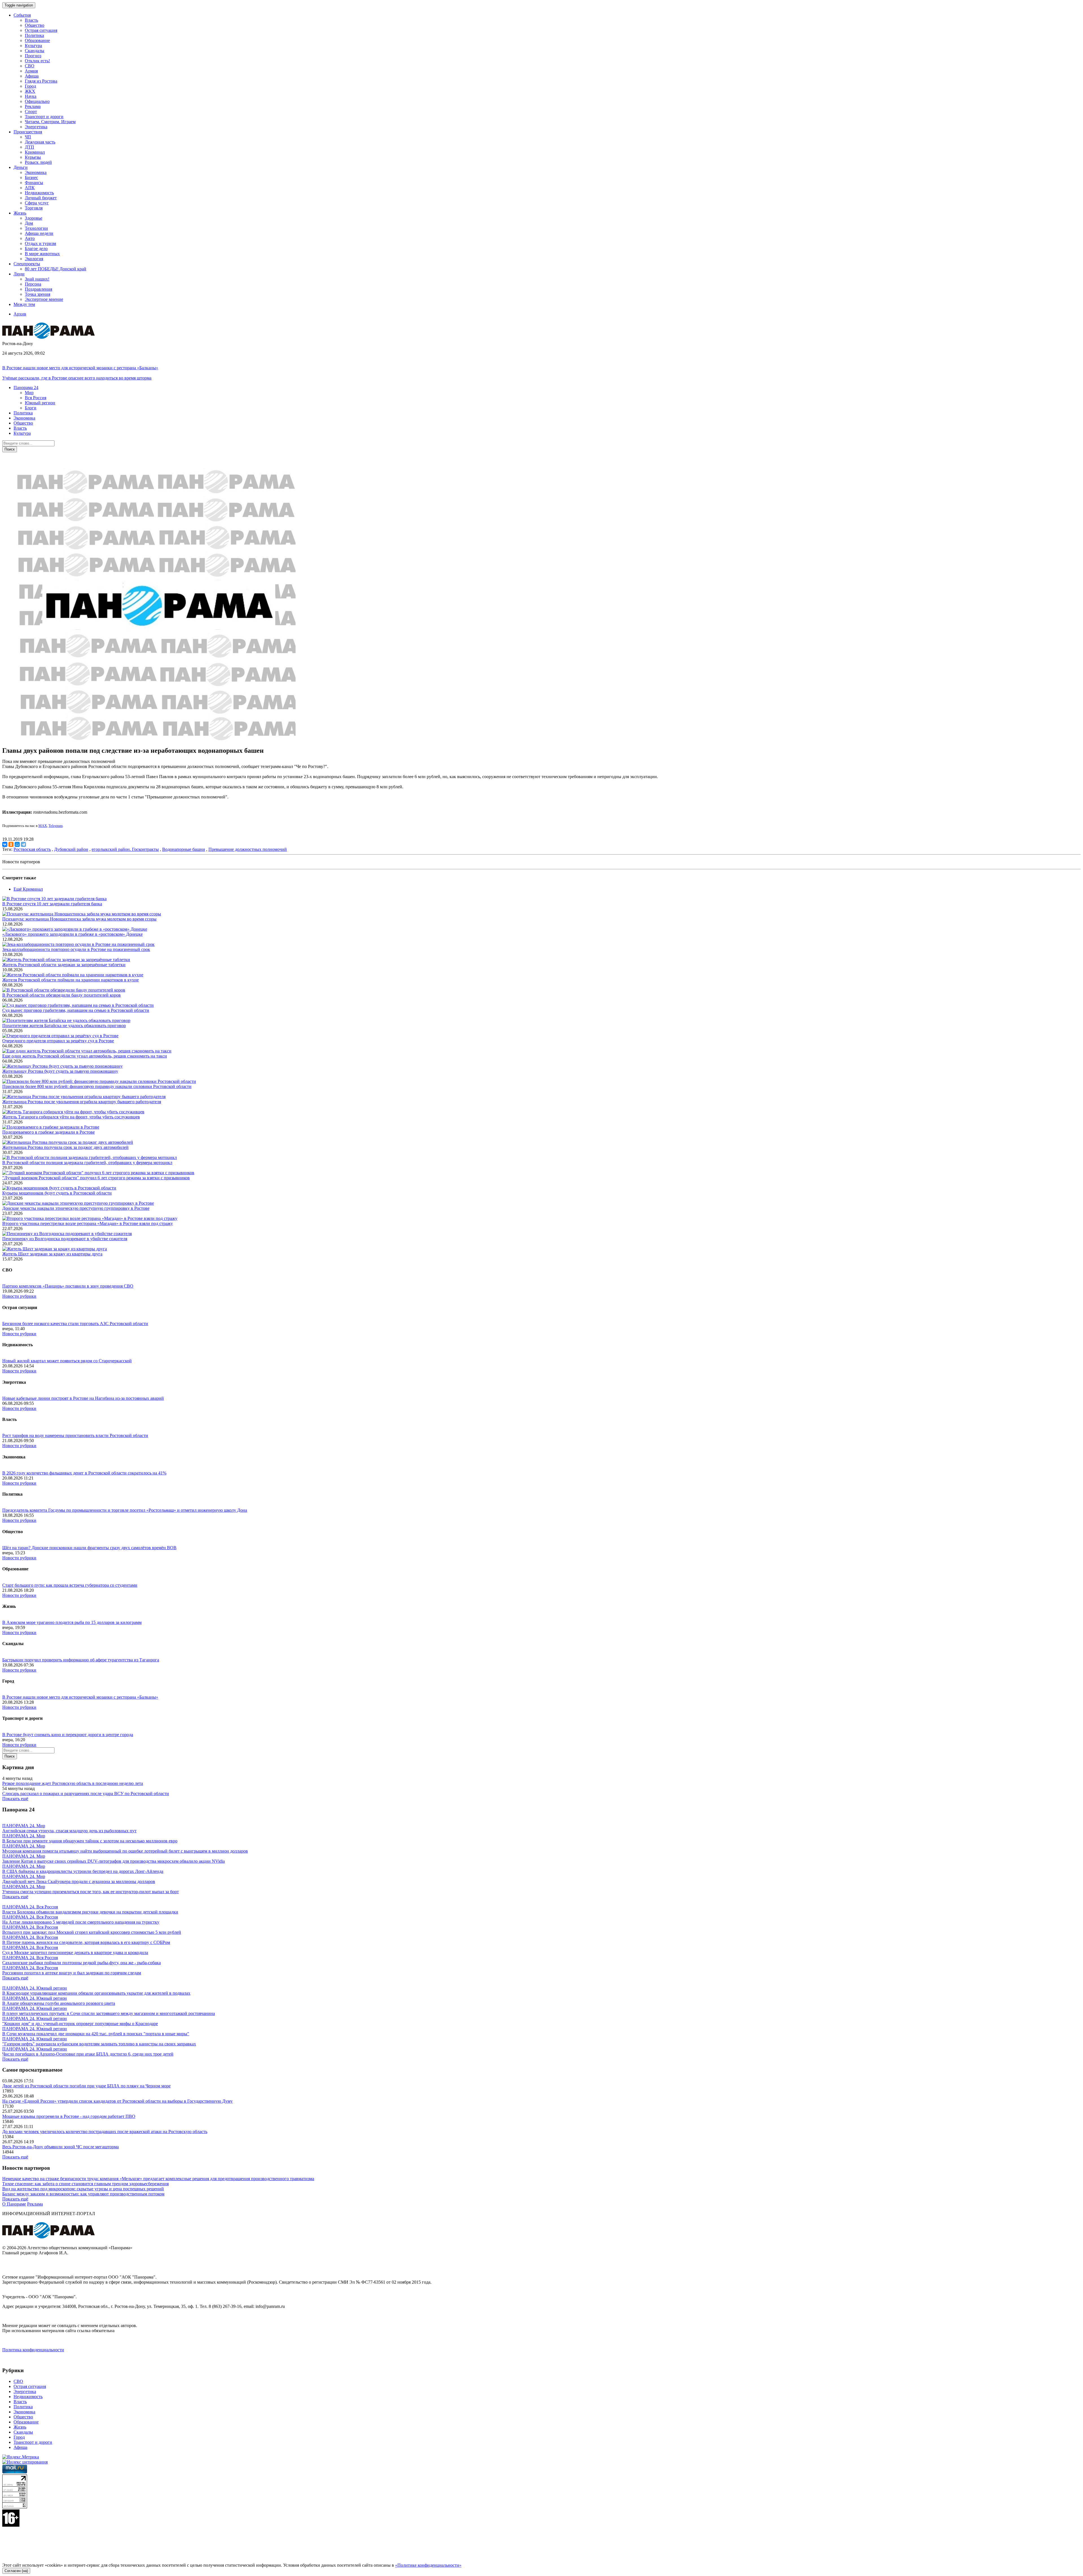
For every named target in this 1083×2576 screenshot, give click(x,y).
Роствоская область (32, 849)
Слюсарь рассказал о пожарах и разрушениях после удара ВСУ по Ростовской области (86, 1794)
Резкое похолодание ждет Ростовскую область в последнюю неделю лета (73, 1783)
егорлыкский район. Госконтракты (125, 849)
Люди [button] (19, 274)
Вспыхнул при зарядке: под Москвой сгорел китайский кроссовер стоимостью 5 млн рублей (92, 1932)
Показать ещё (15, 1799)
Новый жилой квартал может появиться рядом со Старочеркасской (67, 1361)
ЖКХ (30, 91)
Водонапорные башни (184, 849)
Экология (34, 259)
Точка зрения (38, 294)
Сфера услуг (37, 203)
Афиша (32, 76)
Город (30, 86)
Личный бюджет (41, 198)
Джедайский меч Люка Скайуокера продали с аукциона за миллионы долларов (79, 1881)
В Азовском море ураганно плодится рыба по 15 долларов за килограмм (72, 1622)
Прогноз (33, 56)
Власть (31, 20)
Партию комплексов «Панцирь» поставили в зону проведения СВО (68, 1286)
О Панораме (14, 2204)
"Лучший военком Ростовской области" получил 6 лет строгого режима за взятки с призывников (96, 1178)
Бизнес (31, 177)
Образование (37, 40)
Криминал (35, 152)
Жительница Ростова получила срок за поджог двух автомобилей (65, 1147)
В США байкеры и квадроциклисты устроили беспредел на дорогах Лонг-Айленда (83, 1871)
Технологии (36, 228)
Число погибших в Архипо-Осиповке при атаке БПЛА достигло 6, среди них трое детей (88, 2054)
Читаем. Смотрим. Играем (50, 122)
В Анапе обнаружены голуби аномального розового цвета (59, 2003)
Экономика (36, 172)
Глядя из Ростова (41, 81)
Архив (20, 314)
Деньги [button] (21, 167)
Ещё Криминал (28, 889)
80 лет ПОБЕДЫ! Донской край (56, 269)
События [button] (22, 15)
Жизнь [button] (20, 213)
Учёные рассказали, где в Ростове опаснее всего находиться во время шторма (77, 378)
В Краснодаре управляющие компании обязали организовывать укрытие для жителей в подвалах (96, 1993)
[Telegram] (23, 844)
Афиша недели (39, 233)
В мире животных (42, 254)
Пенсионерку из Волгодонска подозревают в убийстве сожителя (65, 1239)
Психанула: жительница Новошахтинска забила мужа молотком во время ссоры (79, 919)
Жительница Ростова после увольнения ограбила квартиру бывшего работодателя (82, 1102)
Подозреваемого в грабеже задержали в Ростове (49, 1132)
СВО (30, 66)
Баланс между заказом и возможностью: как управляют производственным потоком (83, 2194)
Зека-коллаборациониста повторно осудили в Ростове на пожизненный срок (76, 949)
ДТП (29, 147)
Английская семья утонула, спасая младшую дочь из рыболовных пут (69, 1831)
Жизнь (20, 2427)
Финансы (34, 183)
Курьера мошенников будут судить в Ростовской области (57, 1193)
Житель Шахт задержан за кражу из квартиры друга (52, 1254)
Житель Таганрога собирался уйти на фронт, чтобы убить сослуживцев (71, 1117)
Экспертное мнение (44, 299)
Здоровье (34, 218)
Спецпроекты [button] (27, 264)
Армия (31, 71)
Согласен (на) (16, 2571)
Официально (37, 101)
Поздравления (38, 289)
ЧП (28, 137)
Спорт (31, 112)
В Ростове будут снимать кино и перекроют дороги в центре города (68, 1735)
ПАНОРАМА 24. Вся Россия (30, 1907)
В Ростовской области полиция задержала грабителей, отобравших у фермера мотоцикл (87, 1163)
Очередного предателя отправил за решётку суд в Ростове (58, 1041)
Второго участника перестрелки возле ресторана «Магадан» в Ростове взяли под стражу (88, 1223)
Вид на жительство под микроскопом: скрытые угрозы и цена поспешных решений (83, 2189)
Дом (29, 223)
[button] (26, 388)
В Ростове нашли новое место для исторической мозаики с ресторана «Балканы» (80, 368)
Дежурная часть (40, 142)
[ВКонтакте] (5, 844)
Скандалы (35, 51)
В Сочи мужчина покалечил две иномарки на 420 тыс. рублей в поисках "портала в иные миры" (96, 2034)
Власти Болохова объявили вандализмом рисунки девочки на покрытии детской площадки (90, 1912)
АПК (30, 188)
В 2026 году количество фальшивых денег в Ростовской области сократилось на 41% (84, 1473)
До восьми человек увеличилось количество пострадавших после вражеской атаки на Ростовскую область (105, 2132)
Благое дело (36, 249)
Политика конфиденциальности (33, 2350)
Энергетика (36, 127)
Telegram (56, 826)
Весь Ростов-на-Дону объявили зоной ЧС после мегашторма (60, 2147)
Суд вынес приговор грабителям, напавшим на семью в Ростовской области (76, 1010)
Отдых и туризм (40, 243)
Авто (30, 238)
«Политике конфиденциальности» (428, 2565)
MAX (43, 826)
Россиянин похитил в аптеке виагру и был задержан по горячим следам (72, 1973)
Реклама (33, 106)
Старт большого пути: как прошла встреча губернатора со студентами (70, 1585)
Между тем (24, 304)
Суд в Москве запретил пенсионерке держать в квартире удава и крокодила (75, 1953)
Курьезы (33, 157)
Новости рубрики (19, 1296)
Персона (33, 284)
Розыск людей (38, 162)
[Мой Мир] (17, 844)
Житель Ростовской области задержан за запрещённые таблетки (64, 965)
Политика (34, 35)
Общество (35, 25)
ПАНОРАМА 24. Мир (24, 1826)
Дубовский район (71, 849)
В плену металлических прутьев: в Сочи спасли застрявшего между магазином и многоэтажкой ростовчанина (109, 2013)
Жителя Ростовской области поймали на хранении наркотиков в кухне (71, 980)
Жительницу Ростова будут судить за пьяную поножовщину (60, 1071)
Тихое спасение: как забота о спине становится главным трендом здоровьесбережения (85, 2184)
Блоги (31, 408)
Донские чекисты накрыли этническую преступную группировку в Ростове (76, 1208)
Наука (31, 96)
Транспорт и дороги (44, 117)
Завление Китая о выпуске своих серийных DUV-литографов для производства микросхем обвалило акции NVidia (114, 1861)
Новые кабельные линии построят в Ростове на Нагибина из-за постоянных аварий (83, 1398)
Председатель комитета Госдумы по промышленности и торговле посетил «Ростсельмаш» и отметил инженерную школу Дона (125, 1510)
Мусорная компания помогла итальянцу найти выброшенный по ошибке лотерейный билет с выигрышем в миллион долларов (125, 1851)
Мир (29, 393)
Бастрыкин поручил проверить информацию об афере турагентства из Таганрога (81, 1660)
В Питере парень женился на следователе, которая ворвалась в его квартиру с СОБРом (86, 1942)
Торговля (34, 208)
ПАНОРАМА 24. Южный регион (35, 1988)
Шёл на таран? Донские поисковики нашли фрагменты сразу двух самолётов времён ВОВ (89, 1548)
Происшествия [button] (28, 132)
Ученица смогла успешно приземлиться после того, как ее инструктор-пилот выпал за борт (91, 1892)
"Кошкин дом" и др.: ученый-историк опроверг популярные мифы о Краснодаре (80, 2024)
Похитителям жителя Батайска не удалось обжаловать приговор (64, 1026)
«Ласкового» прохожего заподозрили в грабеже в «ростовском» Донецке (72, 934)
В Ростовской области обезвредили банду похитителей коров (61, 995)
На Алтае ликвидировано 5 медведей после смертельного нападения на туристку (81, 1922)
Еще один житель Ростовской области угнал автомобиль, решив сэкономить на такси (85, 1056)
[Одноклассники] (11, 844)
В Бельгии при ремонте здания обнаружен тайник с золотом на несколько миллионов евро (90, 1841)
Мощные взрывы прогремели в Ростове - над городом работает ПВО (69, 2116)
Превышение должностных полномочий (248, 849)
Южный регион (40, 403)
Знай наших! (37, 279)
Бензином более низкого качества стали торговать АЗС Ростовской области (75, 1324)
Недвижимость (39, 193)
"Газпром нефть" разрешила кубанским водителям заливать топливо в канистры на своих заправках (99, 2044)
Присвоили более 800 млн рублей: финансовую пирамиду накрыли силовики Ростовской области (97, 1086)
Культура (33, 46)
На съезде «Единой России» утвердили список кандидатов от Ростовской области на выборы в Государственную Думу (117, 2101)
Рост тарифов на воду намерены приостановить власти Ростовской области (75, 1435)
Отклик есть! (37, 61)
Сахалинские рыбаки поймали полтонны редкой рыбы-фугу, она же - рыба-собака (82, 1963)
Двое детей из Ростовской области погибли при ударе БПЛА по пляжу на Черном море (86, 2086)
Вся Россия (36, 398)
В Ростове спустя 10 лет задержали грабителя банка (52, 904)
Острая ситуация (41, 30)
